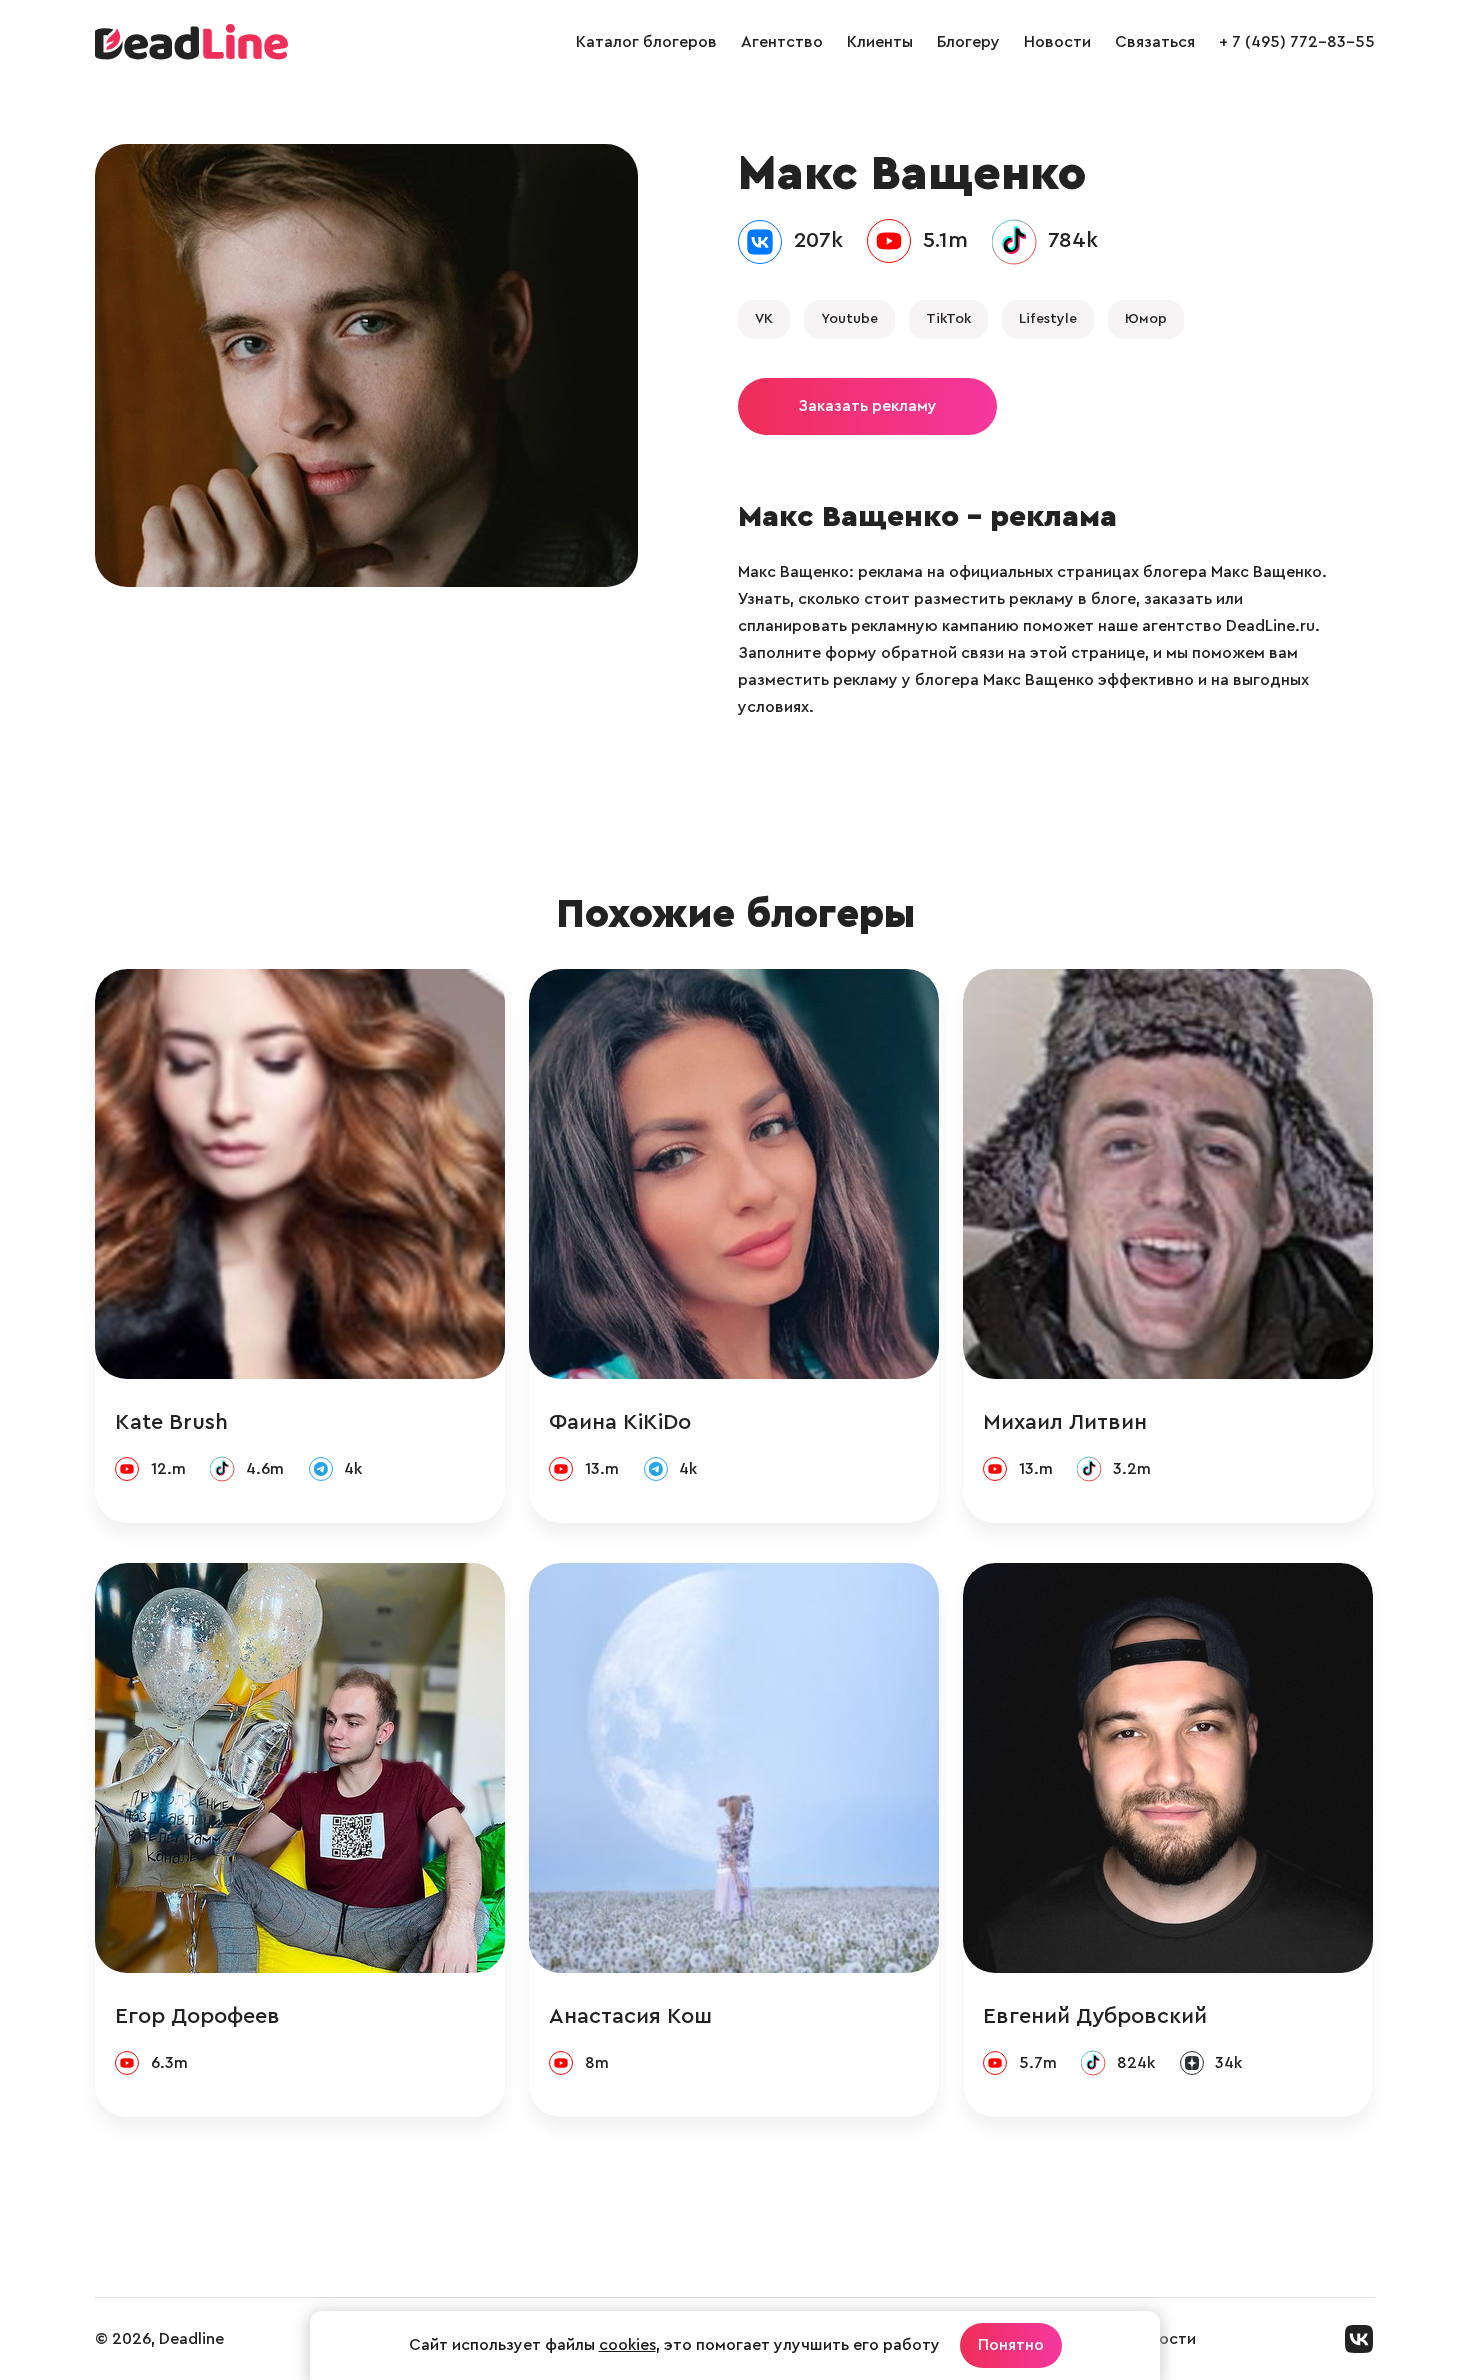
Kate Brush (171, 1422)
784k (1073, 240)
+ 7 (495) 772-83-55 (1297, 42)
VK (764, 319)
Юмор (1146, 319)
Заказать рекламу (867, 406)
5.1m (945, 240)
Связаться (1155, 42)
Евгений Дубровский (1095, 2016)
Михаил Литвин (1065, 1422)
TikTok (948, 319)
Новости (1057, 42)
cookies (627, 2345)
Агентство (782, 42)
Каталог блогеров (646, 42)
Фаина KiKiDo (620, 1422)
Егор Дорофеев (197, 2016)
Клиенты (880, 42)
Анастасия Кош (630, 2016)
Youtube (849, 319)
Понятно (1011, 2345)
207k (818, 240)
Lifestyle (1048, 319)
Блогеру (968, 42)
